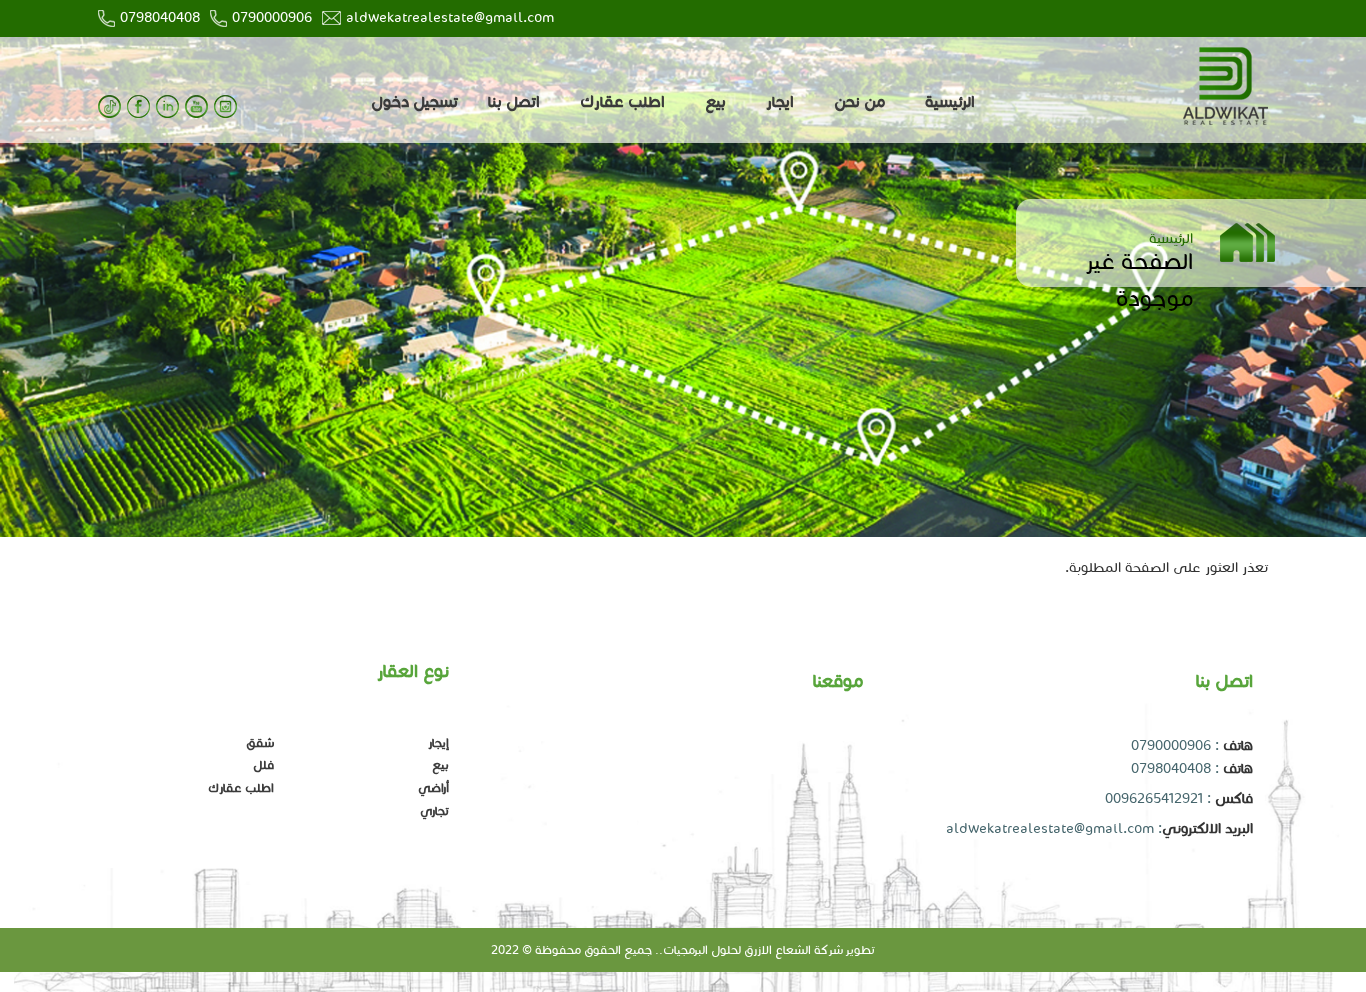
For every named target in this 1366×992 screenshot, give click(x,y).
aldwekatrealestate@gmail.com (450, 17)
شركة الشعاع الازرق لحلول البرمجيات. (751, 949)
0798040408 (160, 17)
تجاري (434, 810)
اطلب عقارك (622, 101)
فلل (263, 764)
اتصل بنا (514, 101)
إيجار (438, 742)
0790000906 (272, 17)
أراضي (433, 787)
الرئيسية (950, 101)
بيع (715, 101)
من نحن (859, 101)
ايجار (780, 101)
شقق (260, 742)
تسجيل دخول (414, 101)
